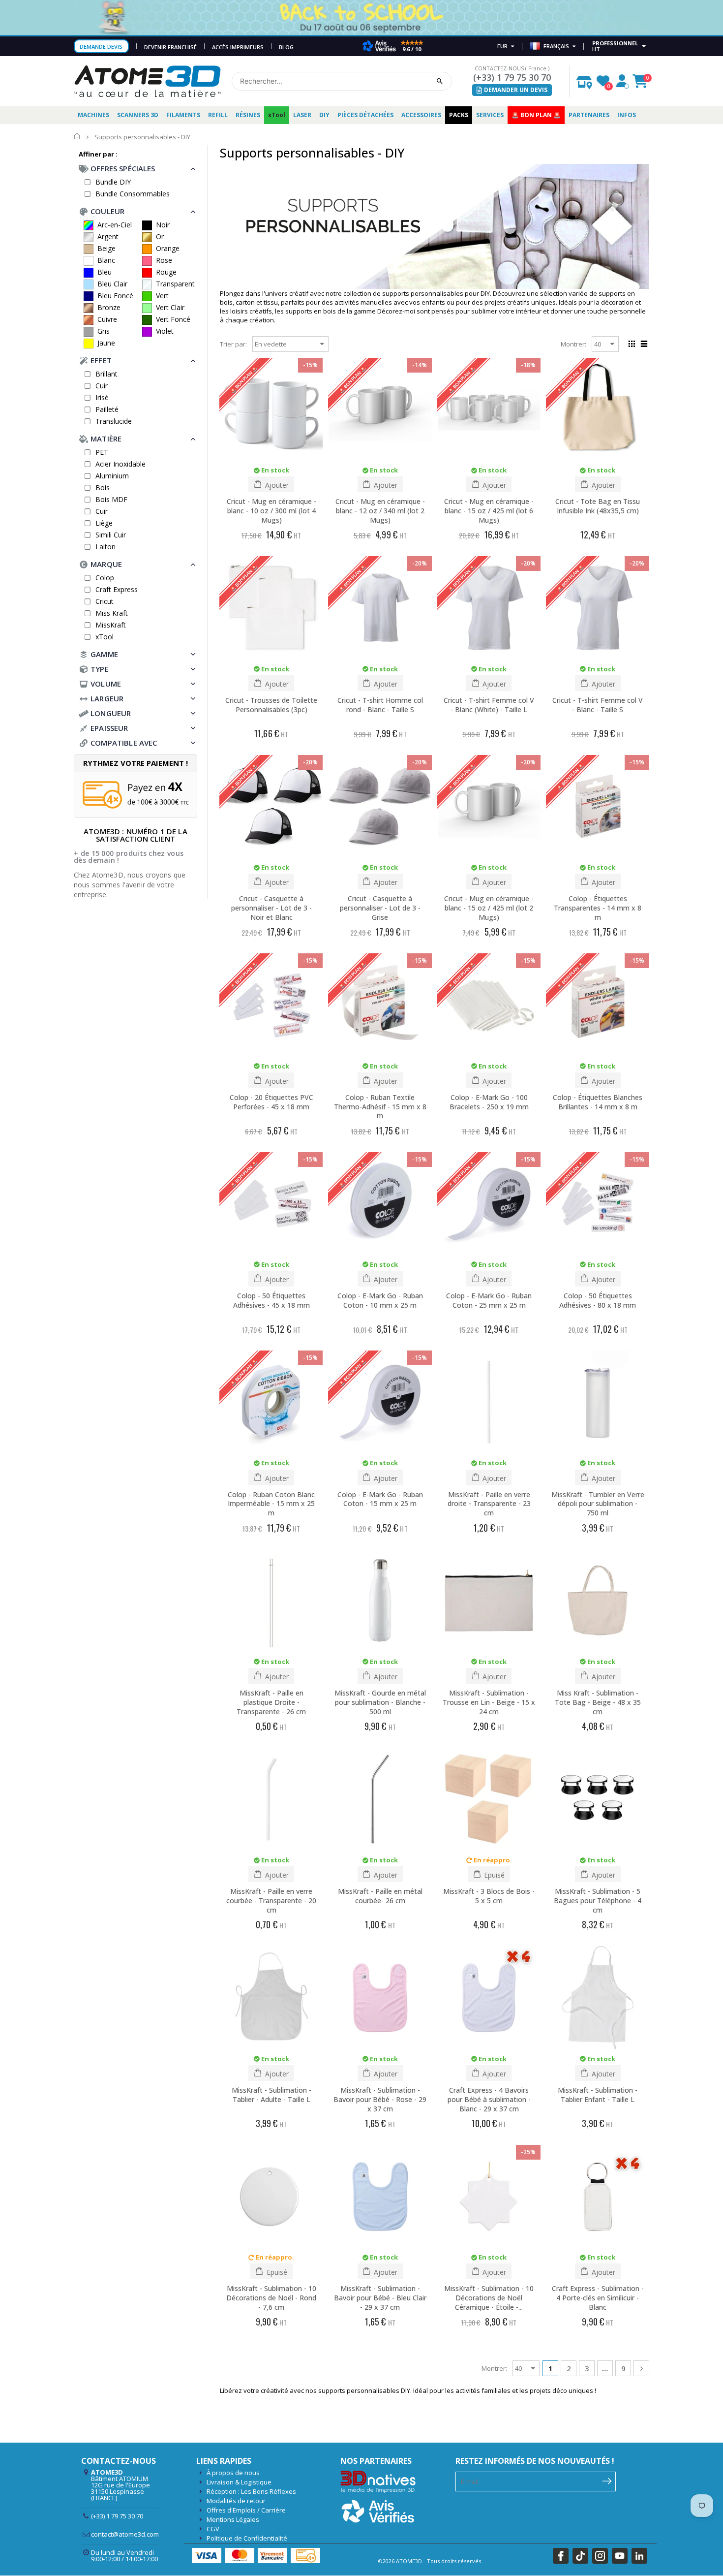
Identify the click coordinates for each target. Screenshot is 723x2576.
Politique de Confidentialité (247, 2538)
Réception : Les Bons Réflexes (251, 2491)
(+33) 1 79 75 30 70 (512, 77)
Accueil (77, 137)
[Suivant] (641, 2368)
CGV (213, 2529)
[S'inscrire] (607, 2481)
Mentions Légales (233, 2519)
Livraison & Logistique (239, 2482)
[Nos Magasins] (584, 80)
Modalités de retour (236, 2501)
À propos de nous (233, 2473)
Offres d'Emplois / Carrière (246, 2510)
